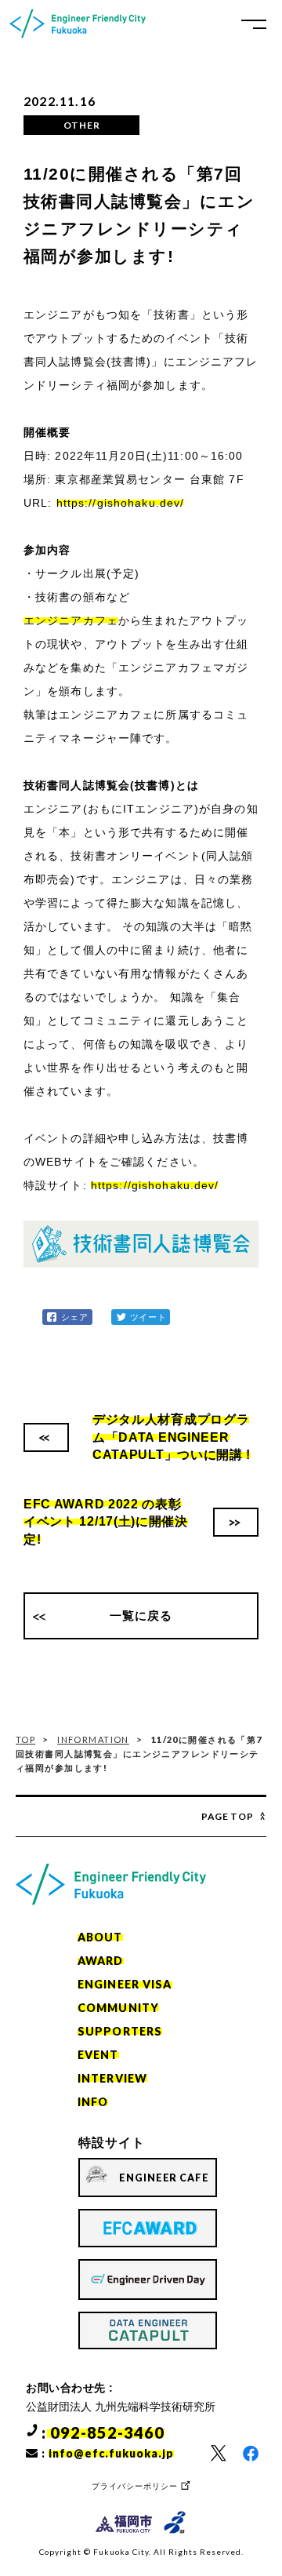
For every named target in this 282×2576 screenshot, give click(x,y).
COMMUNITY (118, 2008)
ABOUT (100, 1937)
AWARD (101, 1961)
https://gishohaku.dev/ (121, 503)
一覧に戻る (141, 1615)
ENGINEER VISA (125, 1984)
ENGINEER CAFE (164, 2178)
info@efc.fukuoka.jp (111, 2453)
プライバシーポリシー (135, 2486)
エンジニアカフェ (71, 620)
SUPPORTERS (120, 2031)
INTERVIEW (112, 2078)
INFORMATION (93, 1739)
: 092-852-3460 (103, 2432)
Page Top (228, 1816)
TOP (25, 1739)
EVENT (98, 2055)
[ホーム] (78, 24)
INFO (93, 2102)
